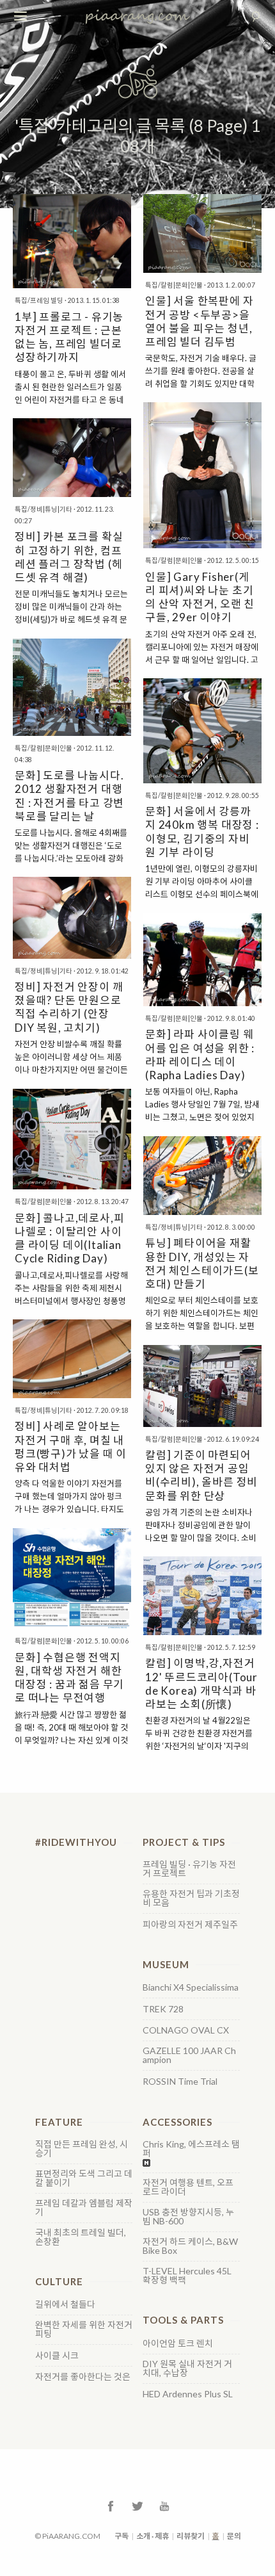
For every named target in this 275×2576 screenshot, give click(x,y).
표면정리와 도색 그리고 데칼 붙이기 (84, 2178)
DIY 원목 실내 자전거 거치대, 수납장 (187, 2368)
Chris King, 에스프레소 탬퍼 (191, 2149)
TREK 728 (163, 2009)
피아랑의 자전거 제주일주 (190, 1925)
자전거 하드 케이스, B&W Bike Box (190, 2246)
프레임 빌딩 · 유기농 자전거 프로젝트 (189, 1869)
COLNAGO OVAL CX (186, 2030)
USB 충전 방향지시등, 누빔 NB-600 (188, 2217)
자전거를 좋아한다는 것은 (83, 2377)
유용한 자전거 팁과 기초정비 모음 (191, 1898)
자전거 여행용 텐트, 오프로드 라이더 (188, 2187)
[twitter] (137, 2505)
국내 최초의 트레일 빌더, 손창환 (81, 2237)
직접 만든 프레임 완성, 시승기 (82, 2149)
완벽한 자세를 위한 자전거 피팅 (84, 2329)
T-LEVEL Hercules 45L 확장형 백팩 (187, 2276)
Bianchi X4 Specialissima (191, 1987)
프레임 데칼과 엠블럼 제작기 (84, 2208)
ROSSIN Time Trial (180, 2082)
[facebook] (111, 2505)
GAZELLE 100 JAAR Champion (189, 2055)
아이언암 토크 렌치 (178, 2344)
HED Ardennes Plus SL (188, 2394)
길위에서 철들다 (65, 2304)
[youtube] (164, 2505)
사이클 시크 (57, 2356)
